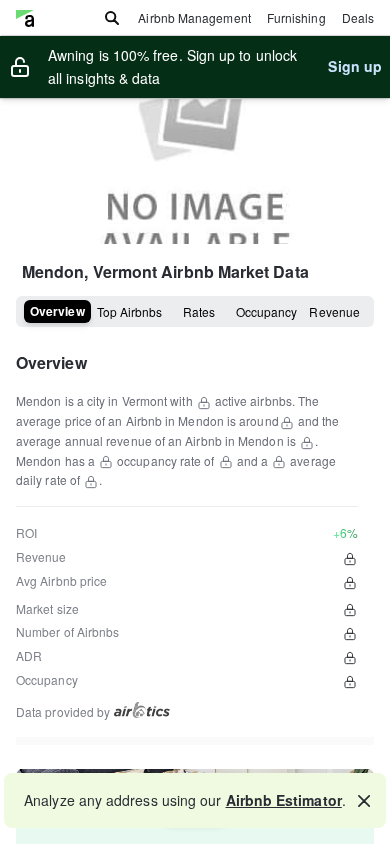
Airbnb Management (194, 17)
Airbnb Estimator (284, 800)
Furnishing (296, 17)
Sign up (355, 66)
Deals (358, 17)
